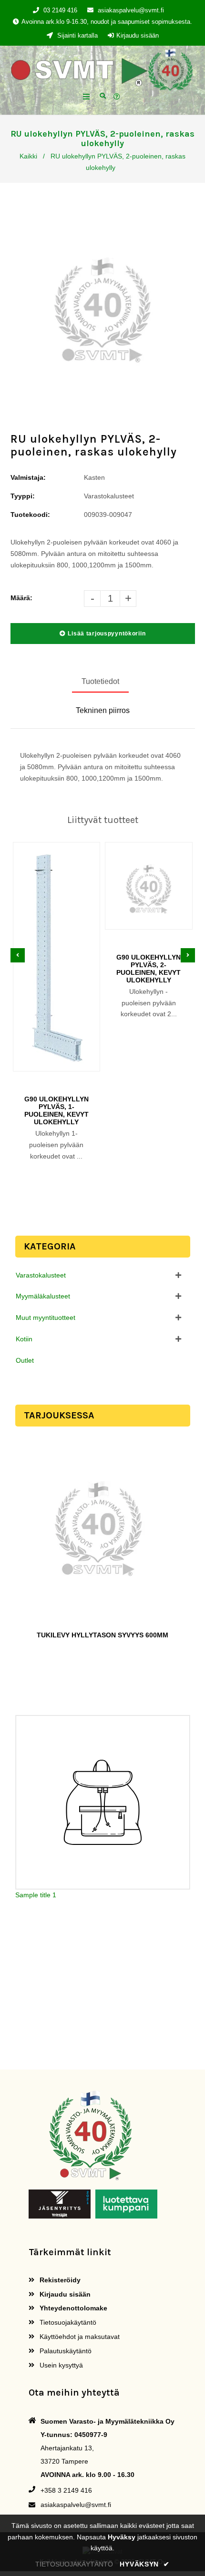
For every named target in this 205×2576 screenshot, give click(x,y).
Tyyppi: (23, 496)
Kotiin (24, 1339)
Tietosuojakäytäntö (67, 2322)
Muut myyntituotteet (46, 1318)
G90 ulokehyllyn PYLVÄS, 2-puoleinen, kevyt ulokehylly (149, 969)
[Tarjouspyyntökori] (118, 97)
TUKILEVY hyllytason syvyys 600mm (102, 1635)
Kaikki (28, 156)
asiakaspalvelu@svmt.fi (131, 10)
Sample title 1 (36, 1895)
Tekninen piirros (103, 710)
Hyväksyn (144, 2564)
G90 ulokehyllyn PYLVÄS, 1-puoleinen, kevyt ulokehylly (56, 1110)
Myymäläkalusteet (43, 1296)
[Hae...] (103, 95)
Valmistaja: (28, 477)
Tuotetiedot (100, 681)
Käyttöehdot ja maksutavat (79, 2337)
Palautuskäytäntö (65, 2351)
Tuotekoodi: (30, 515)
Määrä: (21, 598)
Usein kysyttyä (60, 2365)
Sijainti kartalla (77, 35)
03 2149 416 (60, 10)
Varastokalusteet (41, 1275)
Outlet (25, 1360)
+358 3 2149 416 (66, 2490)
